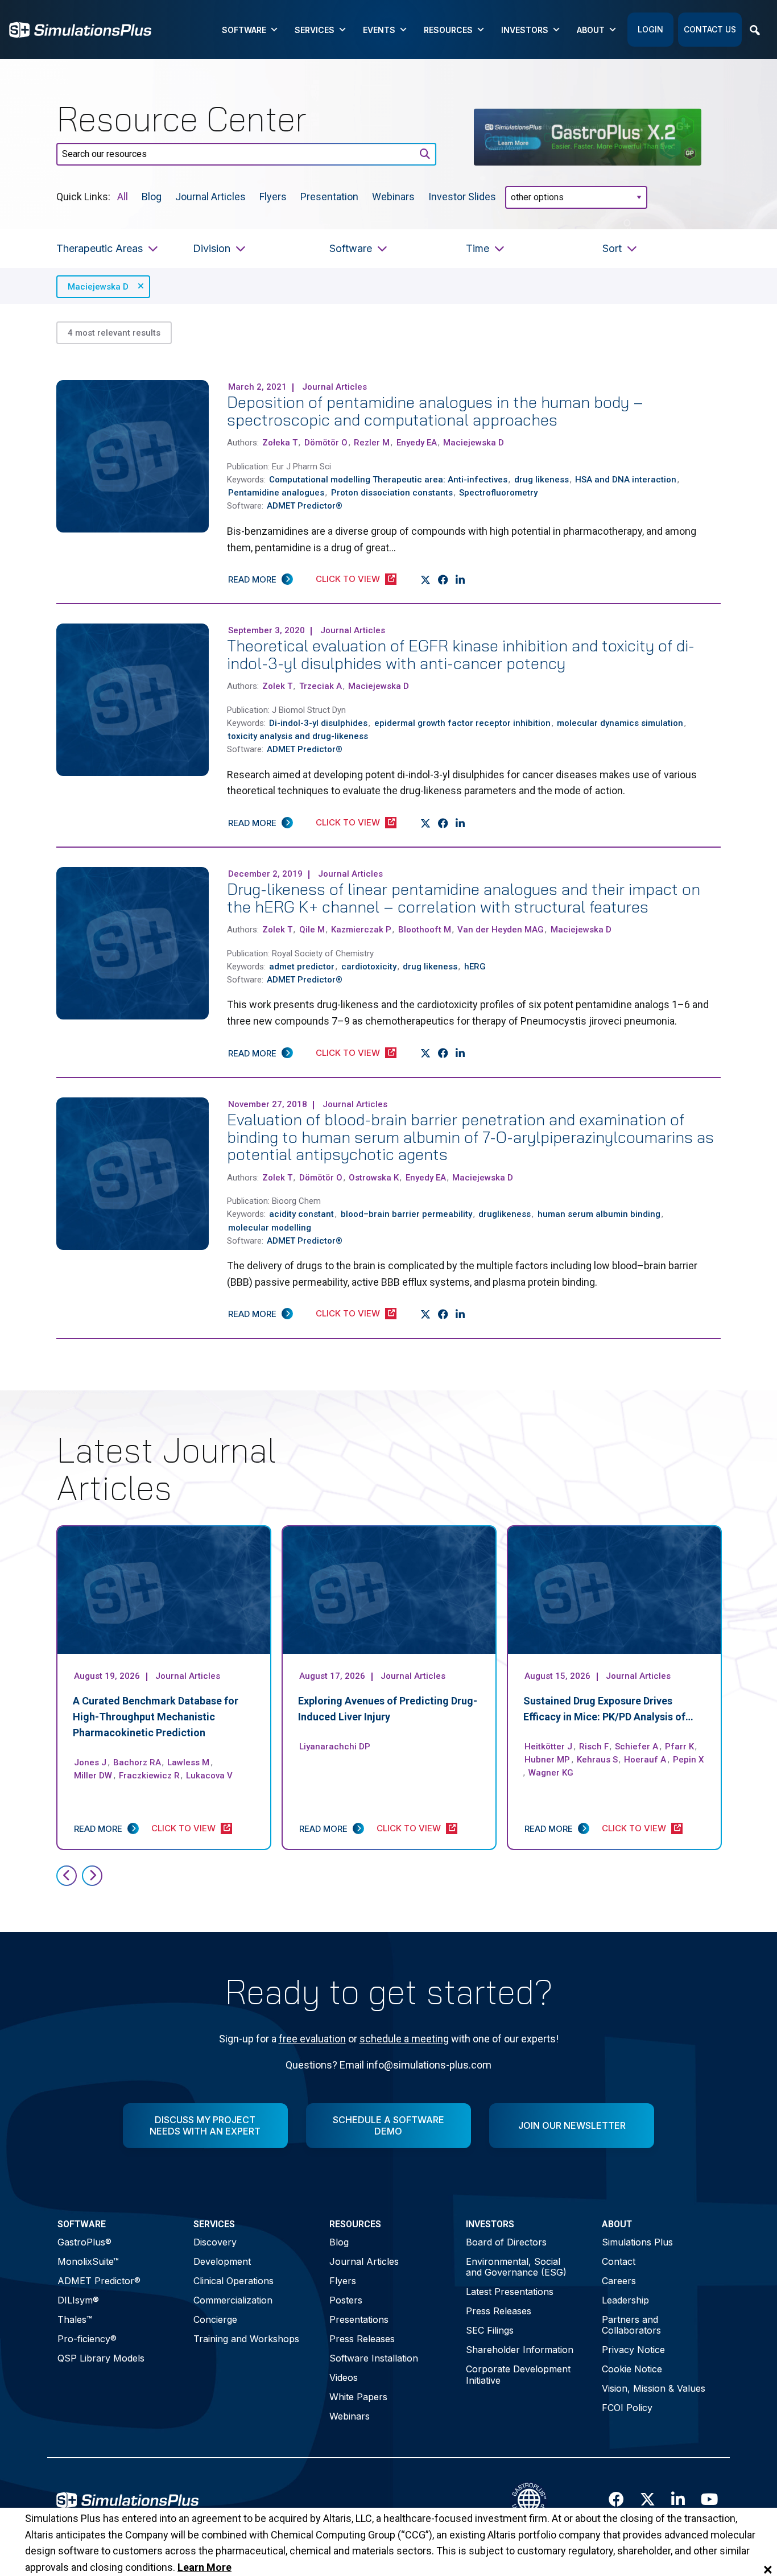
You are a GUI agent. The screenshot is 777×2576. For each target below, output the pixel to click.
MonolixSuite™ (88, 2261)
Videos (344, 2377)
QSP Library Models (101, 2358)
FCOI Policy (627, 2408)
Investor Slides (462, 196)
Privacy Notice (633, 2350)
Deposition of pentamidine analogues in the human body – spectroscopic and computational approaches (435, 411)
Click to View (348, 579)
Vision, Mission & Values (654, 2388)
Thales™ (75, 2319)
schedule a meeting (404, 2039)
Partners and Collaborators (631, 2325)
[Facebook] (443, 580)
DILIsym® (78, 2300)
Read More (252, 579)
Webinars (393, 196)
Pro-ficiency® (87, 2339)
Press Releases (362, 2339)
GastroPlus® (84, 2242)
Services (315, 30)
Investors (525, 30)
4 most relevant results (114, 333)
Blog (152, 196)
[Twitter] (426, 580)
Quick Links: (83, 196)
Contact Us (710, 29)
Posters (346, 2300)
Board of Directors (506, 2242)
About (591, 30)
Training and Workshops (246, 2339)
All (123, 196)
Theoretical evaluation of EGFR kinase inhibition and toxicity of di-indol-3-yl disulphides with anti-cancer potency (461, 654)
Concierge (215, 2319)
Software (244, 30)
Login (650, 29)
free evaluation (312, 2039)
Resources (448, 30)
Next (92, 1876)
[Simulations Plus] (80, 29)
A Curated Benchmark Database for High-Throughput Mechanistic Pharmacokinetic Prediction (156, 1717)
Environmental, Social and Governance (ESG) (516, 2267)
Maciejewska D (98, 287)
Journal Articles (210, 196)
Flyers (273, 196)
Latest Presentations (510, 2292)
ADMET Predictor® (99, 2281)
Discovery (215, 2242)
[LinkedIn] (460, 580)
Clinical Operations (233, 2281)
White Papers (358, 2397)
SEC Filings (490, 2330)
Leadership (625, 2300)
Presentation (329, 196)
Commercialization (233, 2300)
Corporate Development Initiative (518, 2374)
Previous (67, 1876)
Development (222, 2261)
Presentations (359, 2319)
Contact (619, 2261)
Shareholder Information (520, 2350)
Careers (619, 2281)
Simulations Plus (637, 2242)
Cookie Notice (632, 2369)
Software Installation (374, 2358)
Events (379, 30)
